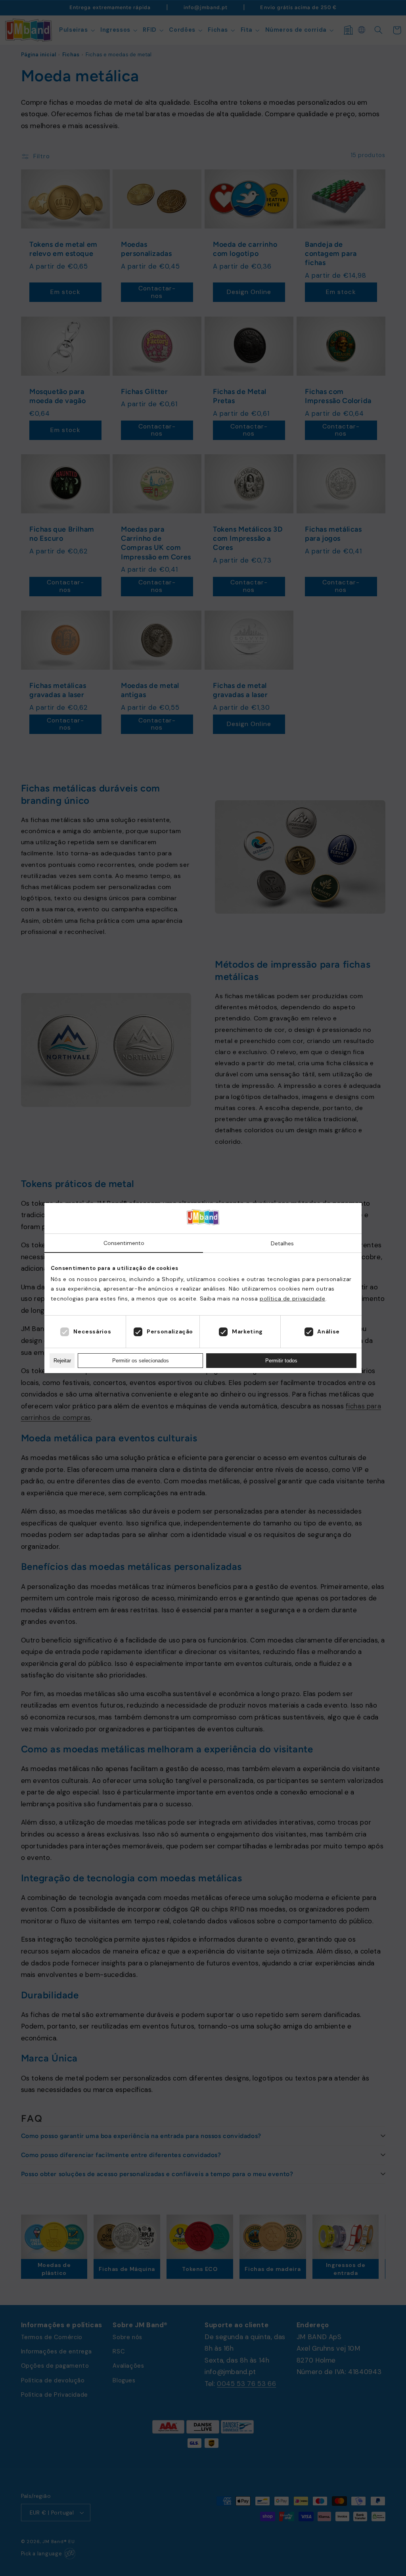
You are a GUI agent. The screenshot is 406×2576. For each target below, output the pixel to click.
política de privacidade (293, 1299)
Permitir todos (281, 1361)
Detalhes (282, 1243)
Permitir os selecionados (141, 1361)
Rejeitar (62, 1361)
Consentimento (124, 1243)
